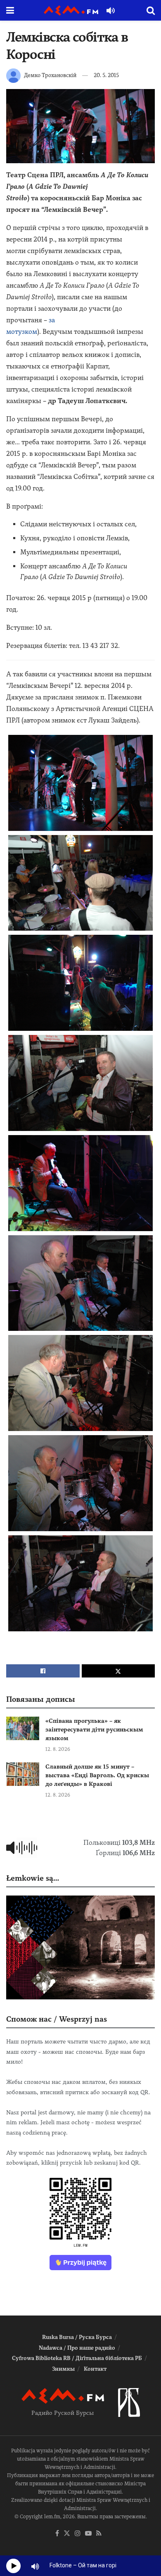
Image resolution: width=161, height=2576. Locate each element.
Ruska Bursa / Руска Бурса (77, 2337)
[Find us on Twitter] (67, 2534)
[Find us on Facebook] (57, 2534)
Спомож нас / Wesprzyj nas (57, 2019)
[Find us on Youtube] (88, 2534)
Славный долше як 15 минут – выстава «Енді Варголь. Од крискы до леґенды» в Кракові (97, 1775)
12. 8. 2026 (58, 1749)
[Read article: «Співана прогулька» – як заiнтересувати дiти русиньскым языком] (23, 1728)
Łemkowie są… (33, 1878)
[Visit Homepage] (71, 11)
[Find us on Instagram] (78, 2534)
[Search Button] (151, 10)
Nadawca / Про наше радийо (77, 2348)
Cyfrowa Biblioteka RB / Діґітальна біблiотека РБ (77, 2358)
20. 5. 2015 (106, 75)
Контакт (95, 2369)
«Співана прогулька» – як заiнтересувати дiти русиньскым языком (94, 1729)
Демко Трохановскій (50, 75)
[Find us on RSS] (99, 2534)
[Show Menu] (10, 10)
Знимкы (63, 2369)
